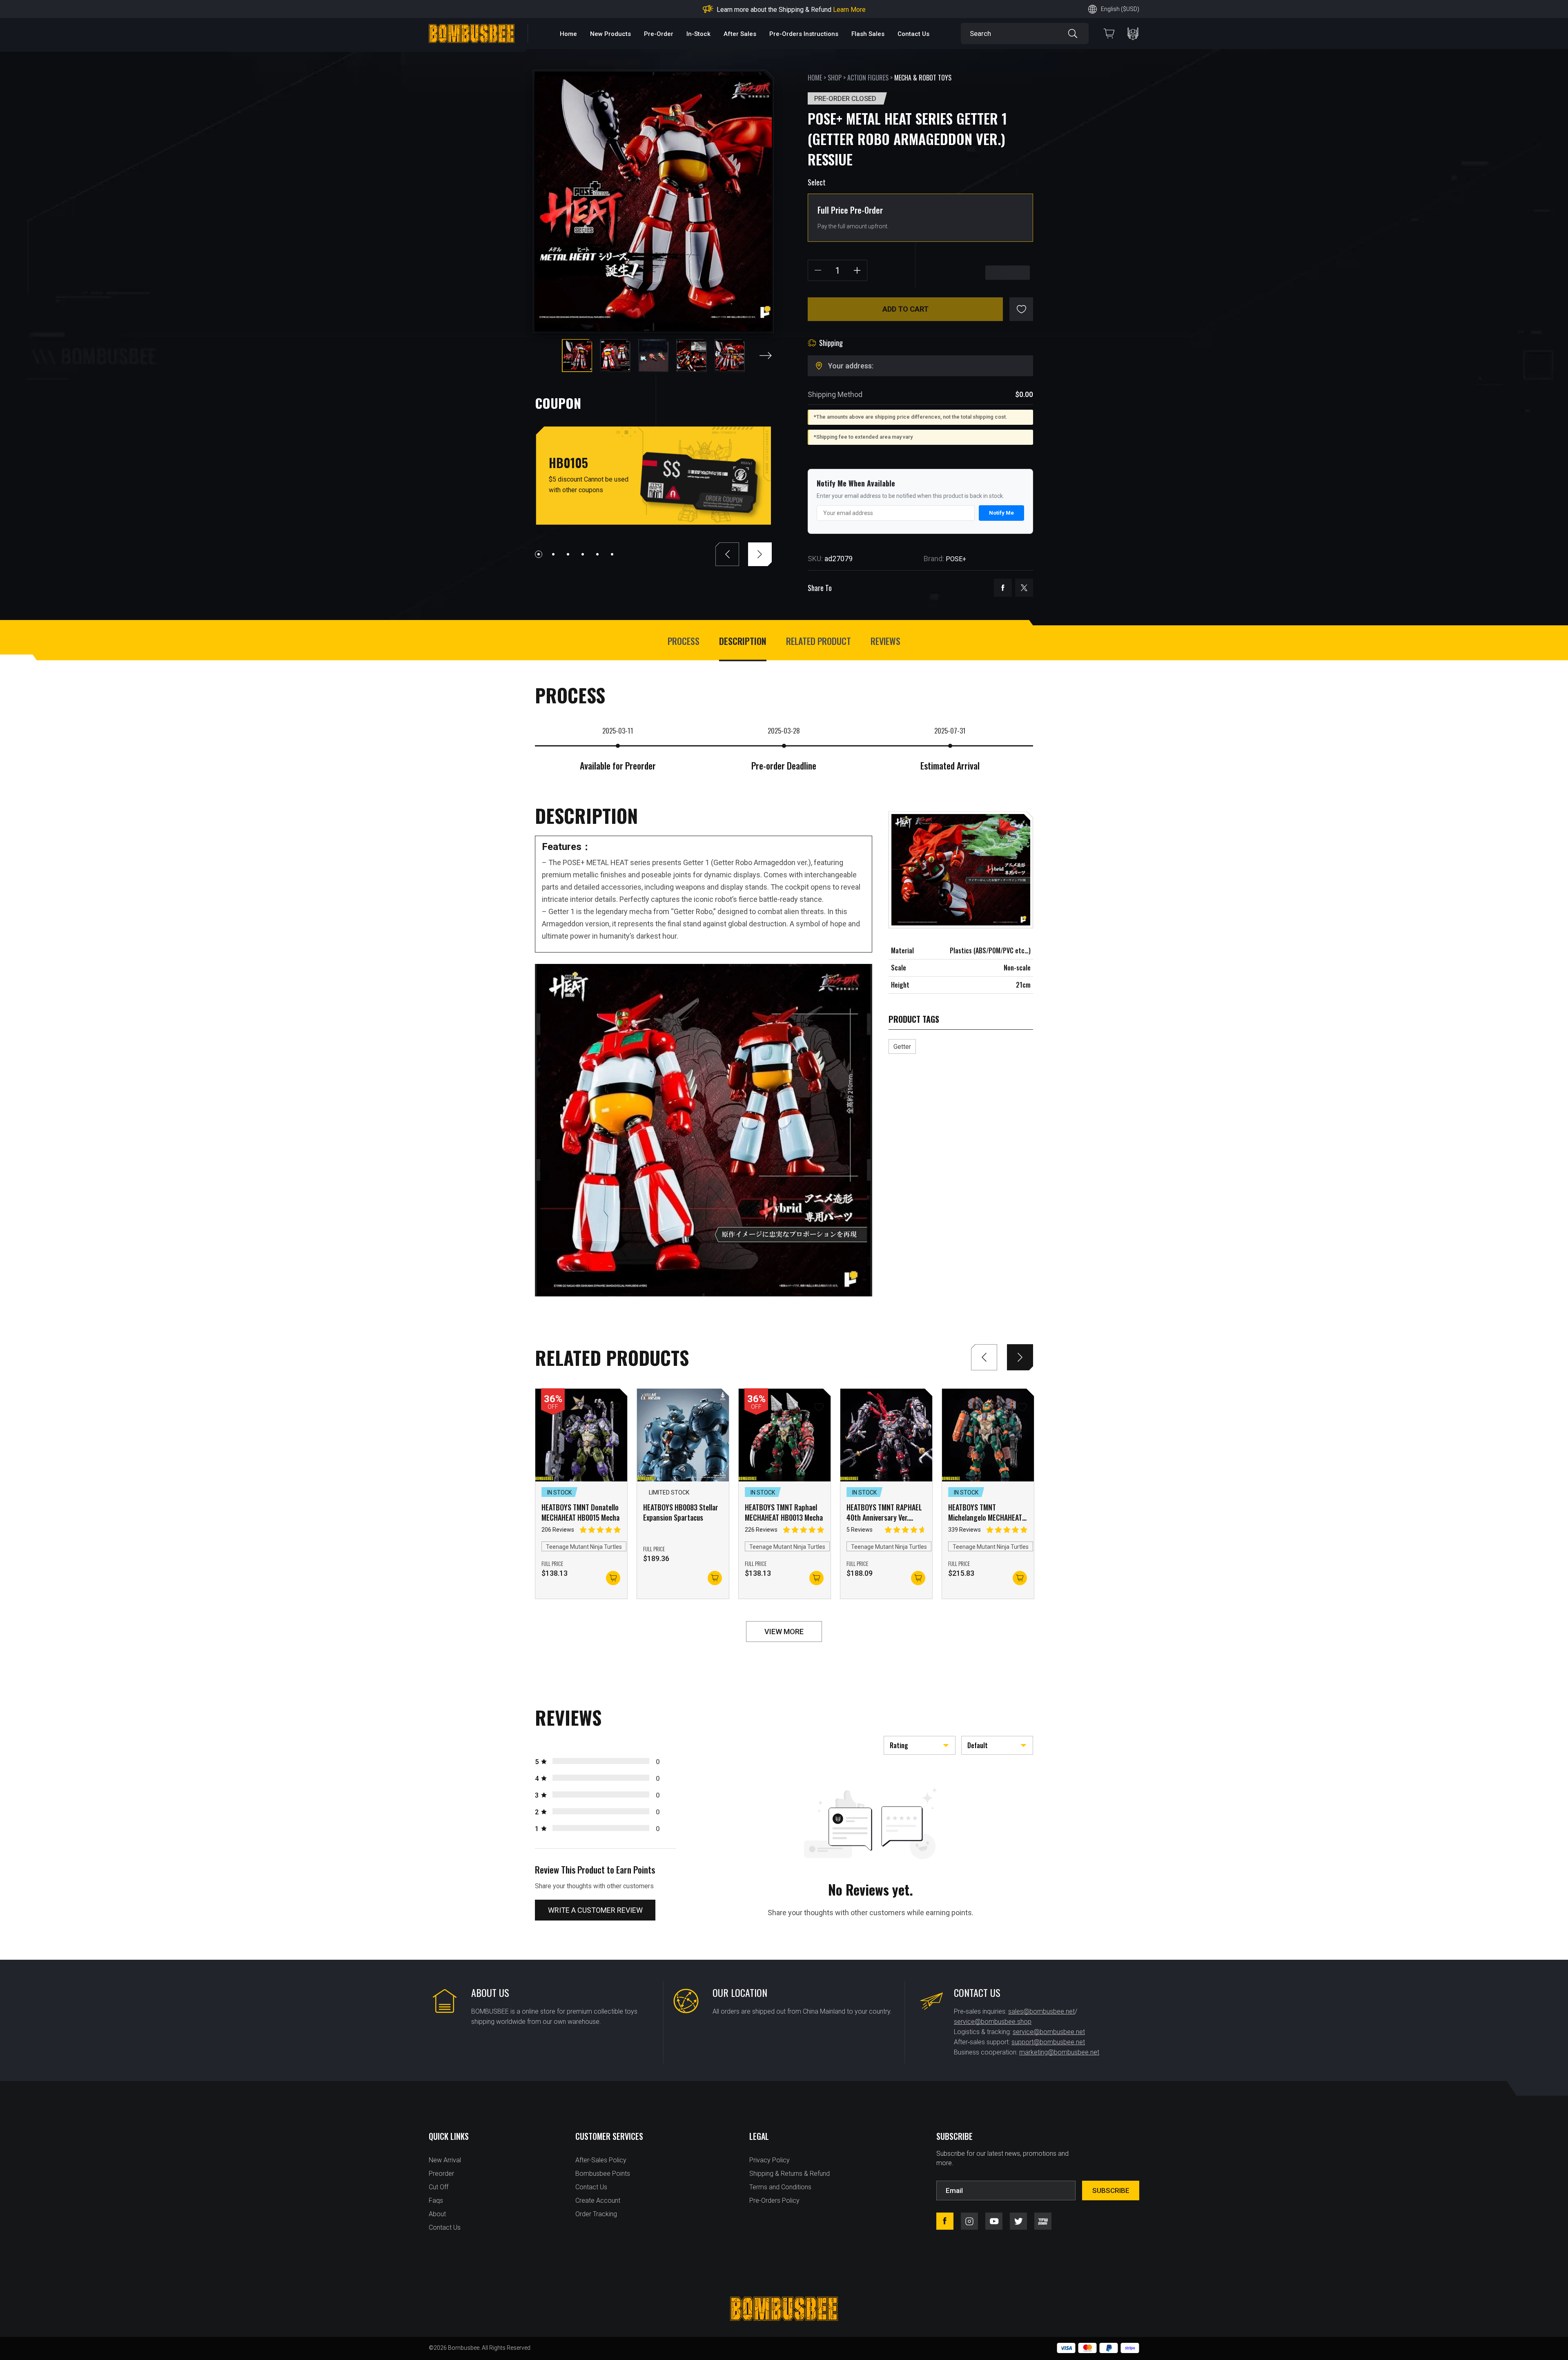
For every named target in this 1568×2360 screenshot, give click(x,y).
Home (568, 34)
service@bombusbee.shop (993, 2022)
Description (743, 641)
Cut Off (439, 2187)
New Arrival (445, 2160)
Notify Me (1001, 513)
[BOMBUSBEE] (472, 34)
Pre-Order (659, 34)
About (437, 2214)
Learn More (874, 10)
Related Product (819, 641)
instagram (969, 2221)
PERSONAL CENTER (1133, 34)
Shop (835, 78)
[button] (766, 356)
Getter (902, 1047)
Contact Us (913, 34)
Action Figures (868, 78)
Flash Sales (868, 34)
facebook (1003, 588)
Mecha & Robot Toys (923, 78)
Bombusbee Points (603, 2174)
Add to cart (905, 309)
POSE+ (956, 559)
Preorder (441, 2174)
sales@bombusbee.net (1041, 2011)
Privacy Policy (770, 2160)
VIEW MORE (784, 1632)
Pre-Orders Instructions (804, 34)
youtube (994, 2221)
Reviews (885, 641)
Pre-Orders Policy (774, 2201)
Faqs (436, 2201)
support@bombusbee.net (1048, 2042)
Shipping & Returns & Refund (790, 2174)
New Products (610, 34)
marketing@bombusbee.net (1059, 2052)
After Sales (740, 34)
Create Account (598, 2201)
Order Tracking (596, 2214)
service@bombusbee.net (1049, 2032)
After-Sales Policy (601, 2160)
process (684, 641)
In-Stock (698, 34)
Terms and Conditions (780, 2187)
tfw (1043, 2221)
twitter (1024, 588)
